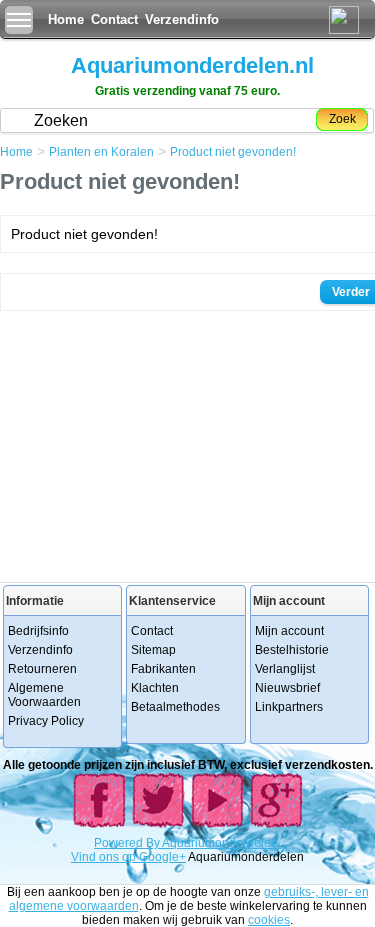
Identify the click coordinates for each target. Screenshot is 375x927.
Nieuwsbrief (287, 688)
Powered (120, 843)
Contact (114, 19)
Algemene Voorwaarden (44, 695)
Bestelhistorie (292, 650)
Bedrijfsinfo (38, 631)
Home (66, 19)
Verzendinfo (182, 19)
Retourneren (42, 669)
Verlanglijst (285, 669)
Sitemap (153, 650)
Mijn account (289, 631)
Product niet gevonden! (233, 152)
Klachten (155, 688)
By (154, 843)
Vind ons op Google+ (128, 857)
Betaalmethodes (175, 707)
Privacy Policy (46, 721)
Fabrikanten (163, 669)
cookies (269, 920)
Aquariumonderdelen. (221, 843)
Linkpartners (289, 707)
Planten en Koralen (101, 152)
